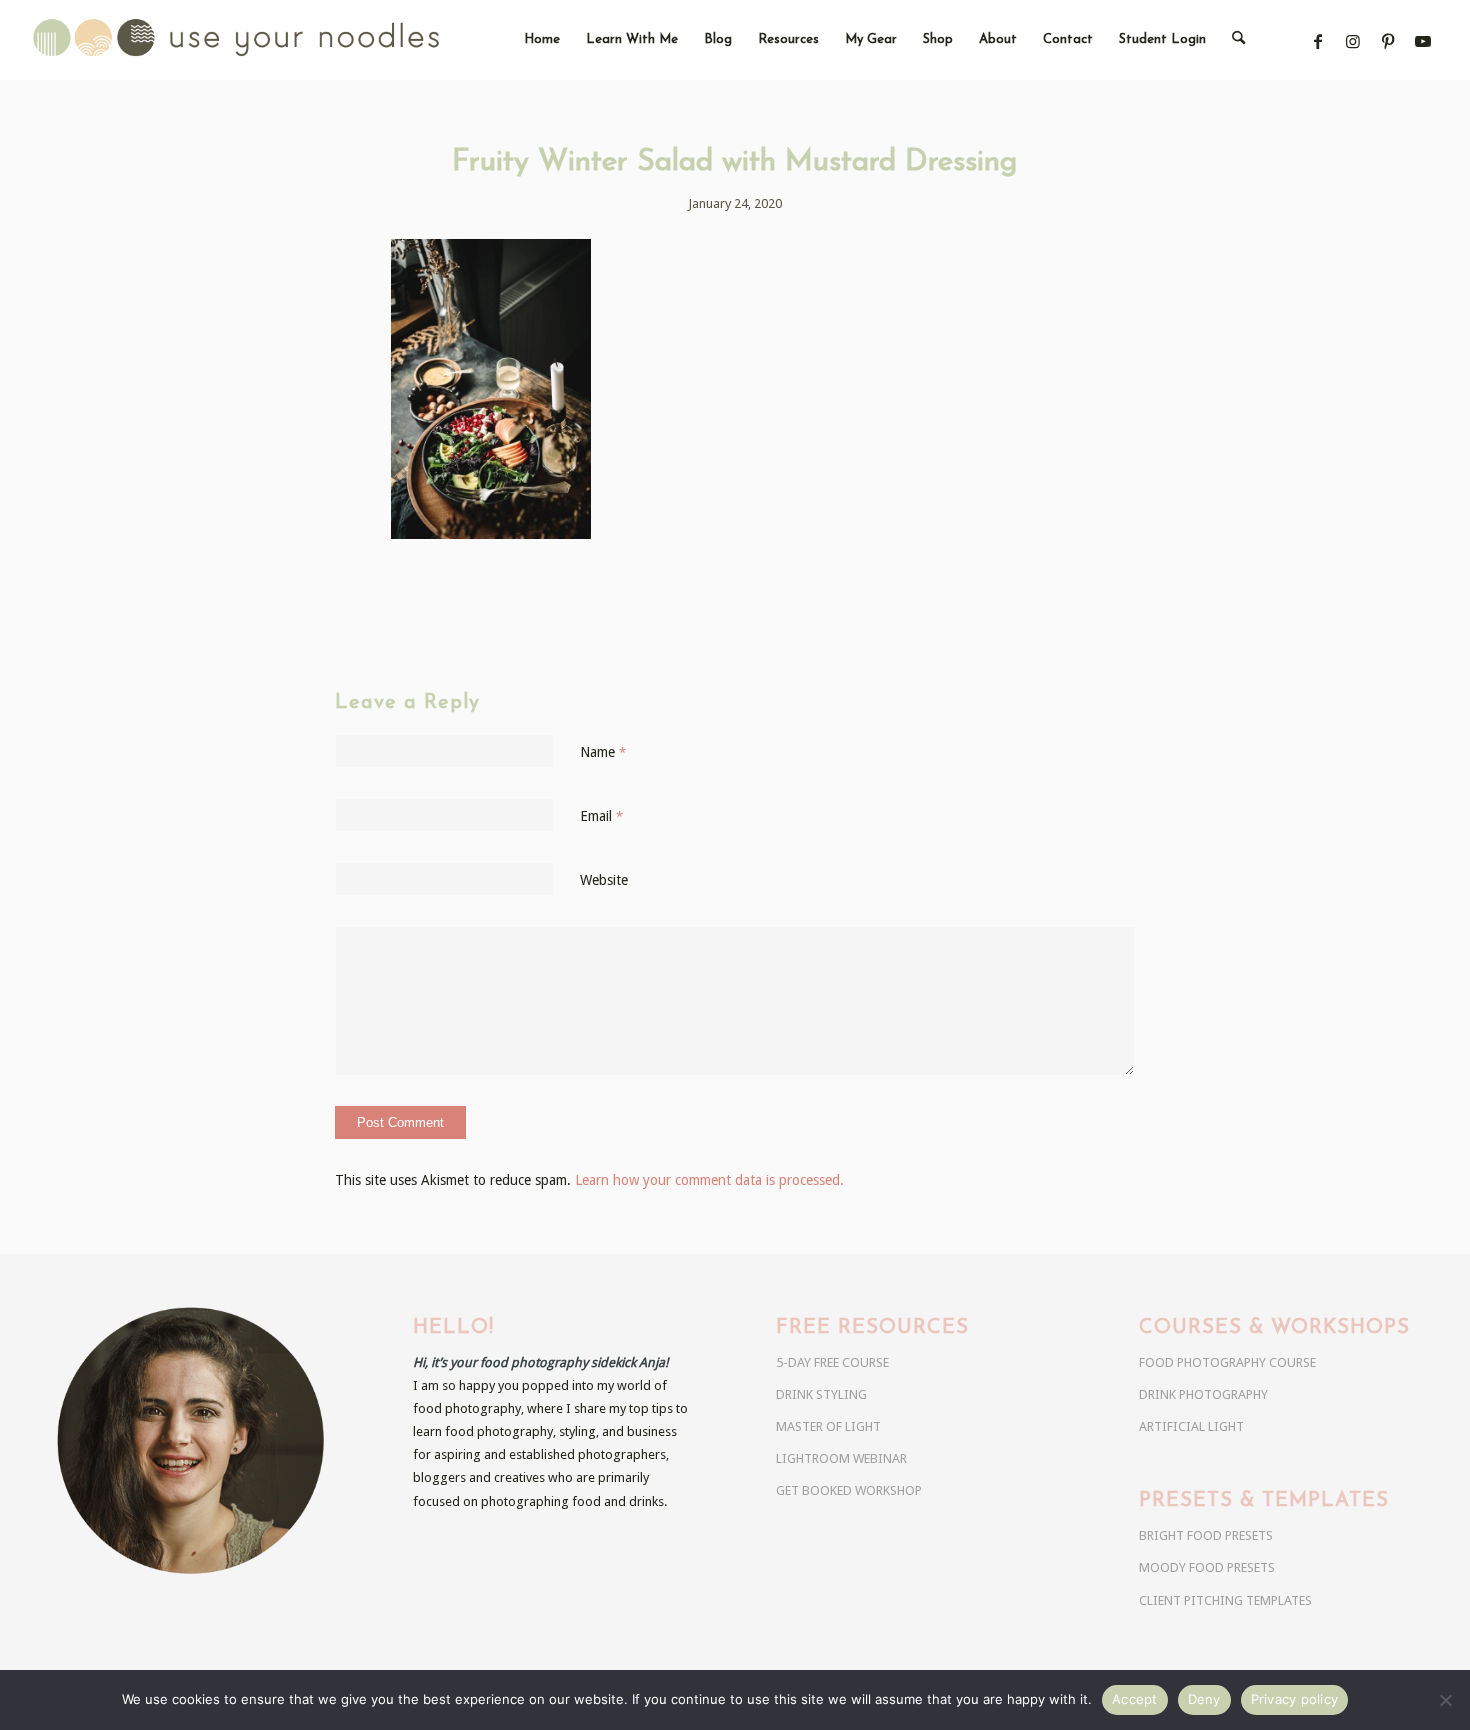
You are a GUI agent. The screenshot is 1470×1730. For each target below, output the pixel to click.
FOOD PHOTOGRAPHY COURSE (1227, 1362)
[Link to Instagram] (1353, 41)
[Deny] (1445, 1700)
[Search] (1238, 40)
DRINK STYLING (821, 1394)
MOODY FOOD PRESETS (1207, 1567)
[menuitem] (542, 40)
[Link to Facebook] (1318, 41)
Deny (1204, 1699)
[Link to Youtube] (1423, 41)
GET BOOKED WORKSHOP (849, 1490)
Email (601, 816)
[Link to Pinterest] (1388, 41)
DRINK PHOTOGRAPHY (1203, 1394)
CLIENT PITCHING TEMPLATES (1225, 1600)
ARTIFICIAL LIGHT (1191, 1426)
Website (604, 880)
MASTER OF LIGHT (828, 1426)
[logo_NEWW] (271, 40)
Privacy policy (1295, 1699)
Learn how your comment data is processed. (709, 1180)
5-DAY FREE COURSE (832, 1362)
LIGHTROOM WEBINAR (841, 1458)
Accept (1135, 1699)
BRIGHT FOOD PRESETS (1206, 1535)
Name (603, 752)
